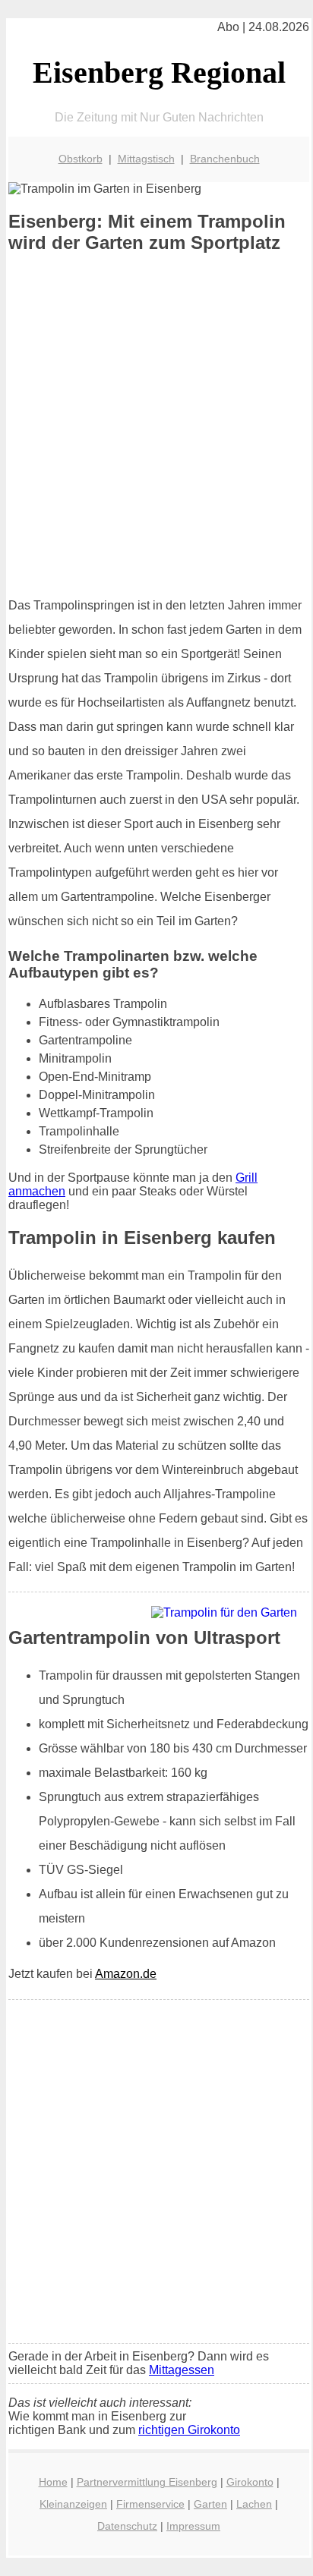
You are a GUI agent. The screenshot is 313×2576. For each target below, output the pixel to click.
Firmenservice (150, 2504)
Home (53, 2482)
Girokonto (250, 2482)
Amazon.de (126, 1974)
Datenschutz (127, 2526)
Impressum (193, 2526)
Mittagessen (182, 2370)
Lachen (254, 2504)
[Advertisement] (156, 425)
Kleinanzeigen (73, 2504)
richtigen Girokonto (189, 2430)
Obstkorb (81, 159)
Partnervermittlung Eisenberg (147, 2482)
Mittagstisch (146, 159)
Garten (210, 2504)
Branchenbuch (225, 159)
